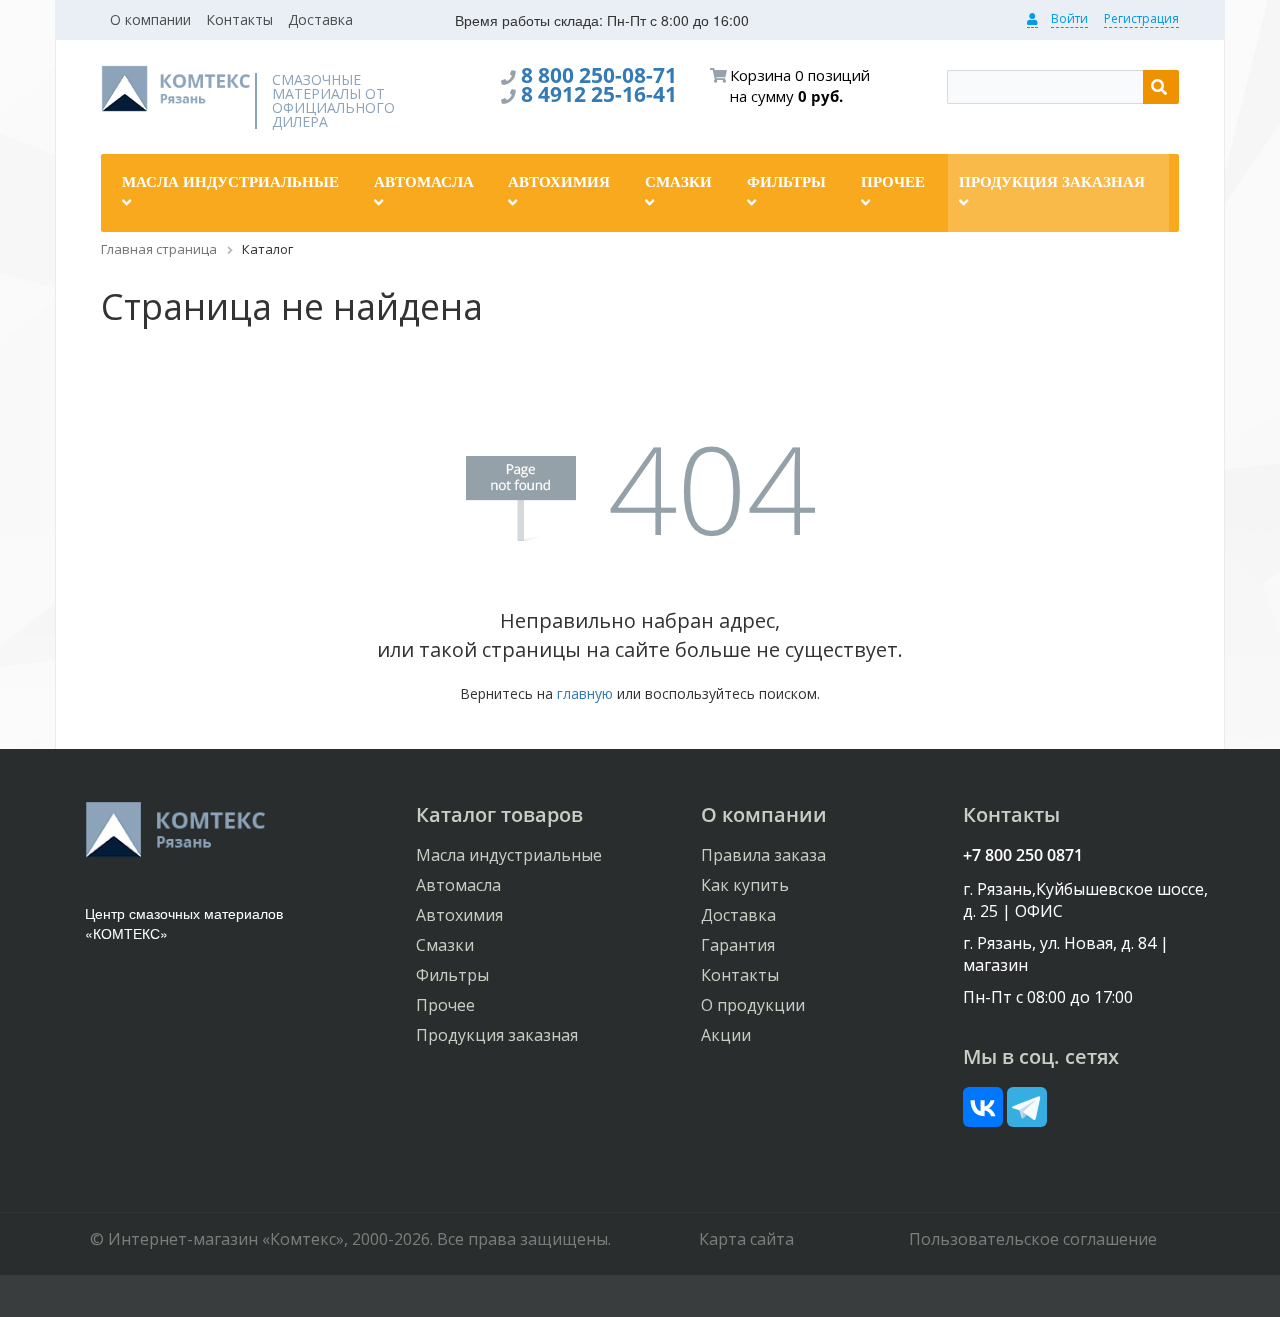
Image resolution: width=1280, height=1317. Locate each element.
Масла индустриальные (509, 855)
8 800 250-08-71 (599, 75)
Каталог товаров (499, 814)
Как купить (745, 885)
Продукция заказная (497, 1035)
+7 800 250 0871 (1023, 855)
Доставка (320, 19)
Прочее (445, 1005)
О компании (150, 19)
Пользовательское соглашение (1033, 1239)
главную (585, 693)
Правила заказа (763, 855)
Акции (726, 1035)
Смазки (445, 945)
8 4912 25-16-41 (599, 94)
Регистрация (1141, 18)
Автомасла (458, 885)
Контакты (239, 19)
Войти (1069, 18)
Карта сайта (746, 1239)
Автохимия (459, 915)
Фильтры (452, 975)
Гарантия (738, 945)
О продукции (753, 1005)
